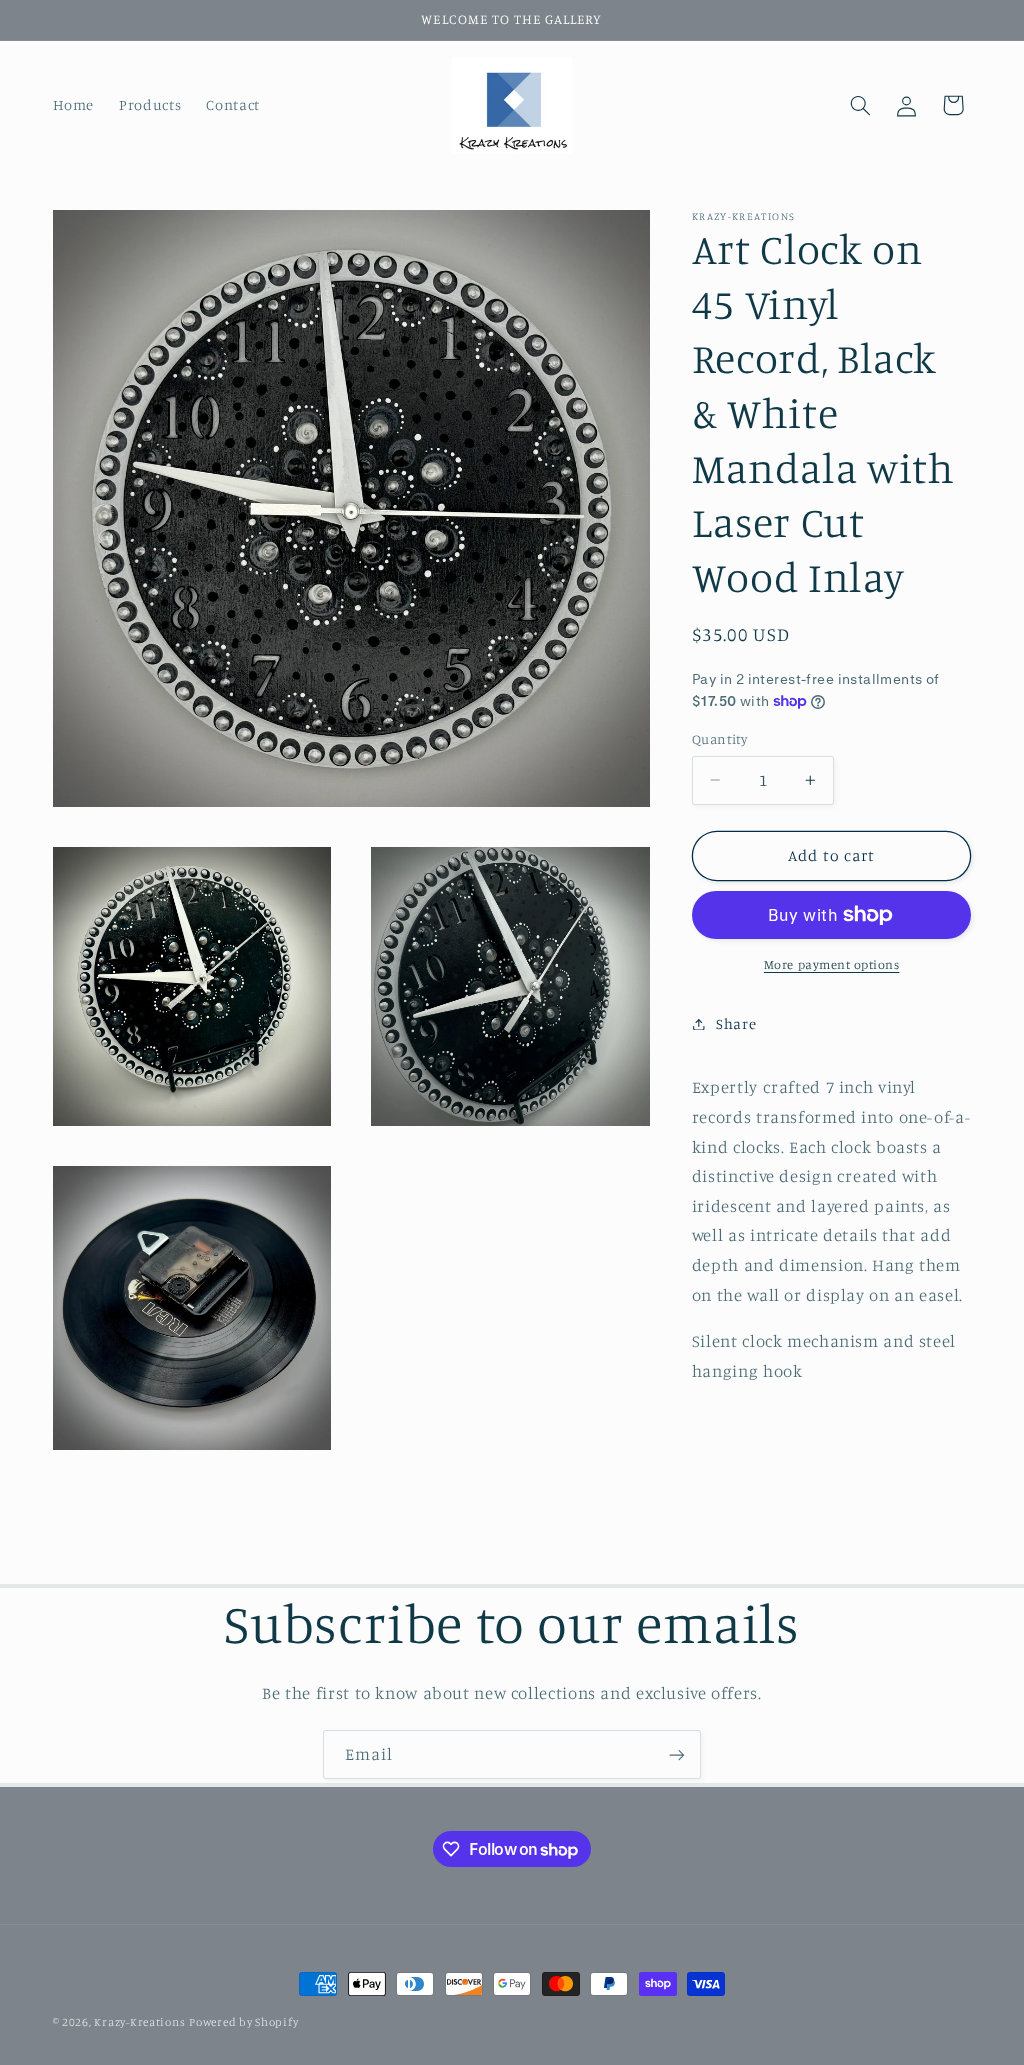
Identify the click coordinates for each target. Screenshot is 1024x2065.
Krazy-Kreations (139, 2022)
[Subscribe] (677, 1754)
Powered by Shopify (243, 2022)
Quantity (719, 739)
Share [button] (736, 1023)
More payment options (832, 964)
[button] (860, 105)
